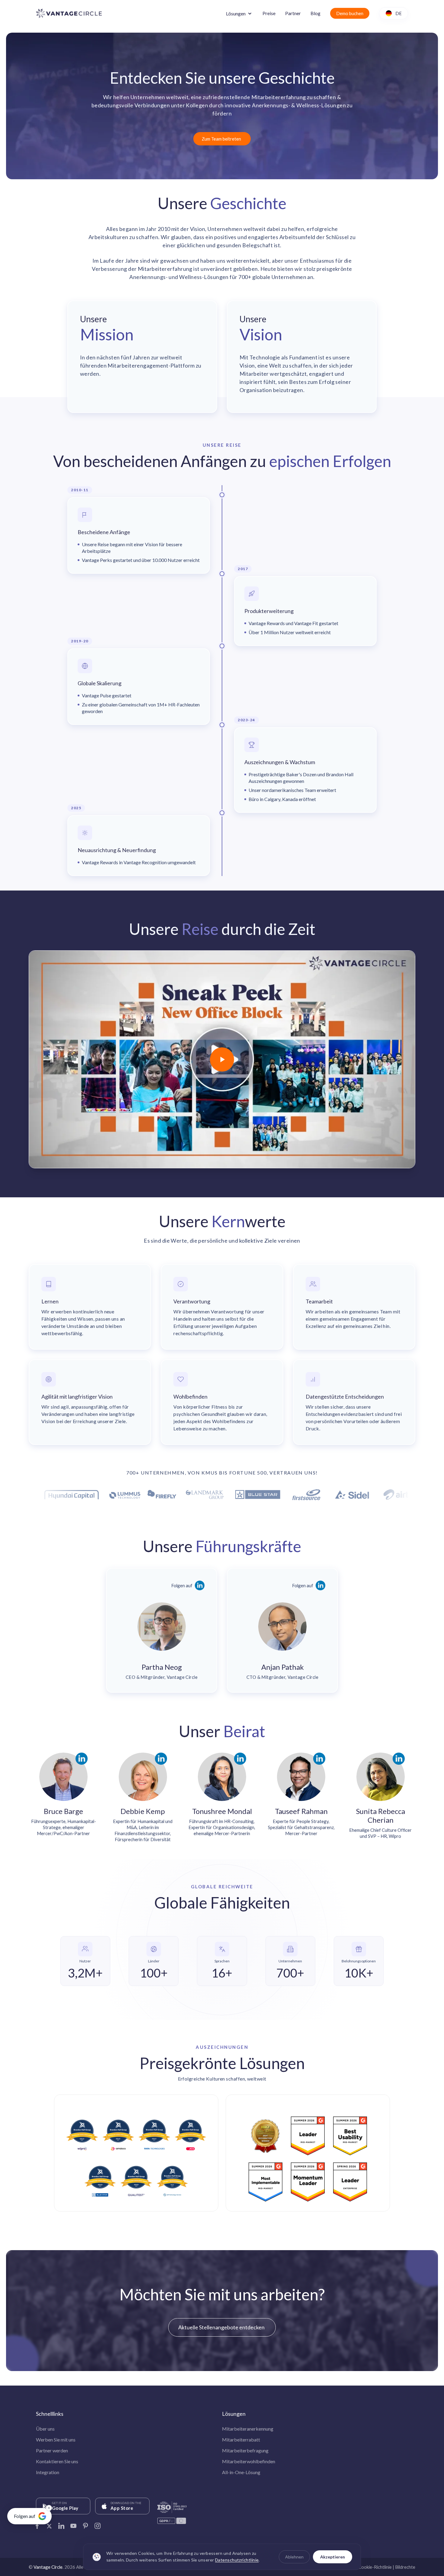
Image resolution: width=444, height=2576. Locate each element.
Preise (269, 13)
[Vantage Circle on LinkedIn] (61, 2524)
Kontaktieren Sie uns (57, 2461)
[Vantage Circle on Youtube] (73, 2524)
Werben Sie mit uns (56, 2440)
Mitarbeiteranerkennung (248, 2429)
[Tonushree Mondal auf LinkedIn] (240, 1759)
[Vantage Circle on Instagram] (98, 2524)
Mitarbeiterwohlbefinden (249, 2461)
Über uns (45, 2429)
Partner (293, 13)
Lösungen (236, 13)
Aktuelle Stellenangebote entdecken (221, 2327)
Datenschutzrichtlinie (237, 2560)
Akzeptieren (333, 2557)
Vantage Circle (48, 2567)
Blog (315, 13)
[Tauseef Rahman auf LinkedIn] (319, 1759)
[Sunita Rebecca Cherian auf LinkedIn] (399, 1759)
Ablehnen (294, 2557)
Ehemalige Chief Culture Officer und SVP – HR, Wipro (380, 1833)
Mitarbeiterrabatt (241, 2440)
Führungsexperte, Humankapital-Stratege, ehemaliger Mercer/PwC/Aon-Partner (64, 1827)
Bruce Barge (63, 1811)
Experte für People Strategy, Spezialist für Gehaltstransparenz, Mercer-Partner (301, 1827)
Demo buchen (350, 13)
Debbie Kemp (143, 1811)
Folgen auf (182, 1585)
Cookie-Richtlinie (375, 2567)
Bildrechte (405, 2567)
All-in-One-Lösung (241, 2472)
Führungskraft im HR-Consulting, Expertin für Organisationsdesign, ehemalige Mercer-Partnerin (222, 1827)
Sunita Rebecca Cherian (381, 1815)
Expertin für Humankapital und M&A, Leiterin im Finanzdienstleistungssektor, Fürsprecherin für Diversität (143, 1830)
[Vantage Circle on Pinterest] (85, 2524)
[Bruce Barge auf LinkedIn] (82, 1759)
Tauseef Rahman (301, 1811)
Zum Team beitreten (221, 139)
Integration (48, 2472)
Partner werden (52, 2450)
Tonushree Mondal (222, 1811)
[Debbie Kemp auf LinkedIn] (161, 1759)
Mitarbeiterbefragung (245, 2450)
